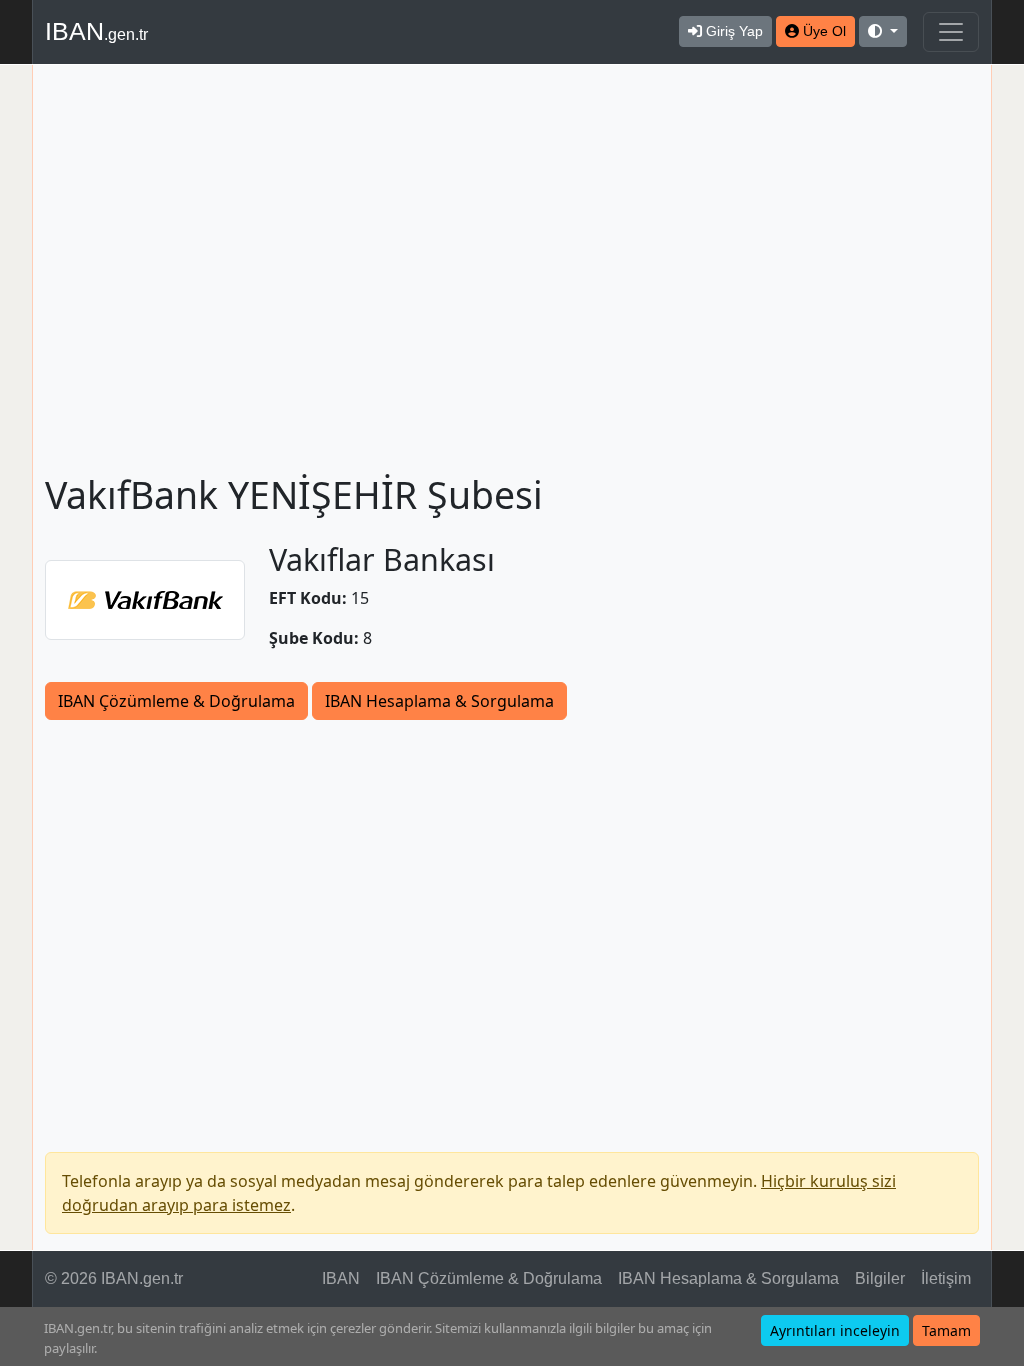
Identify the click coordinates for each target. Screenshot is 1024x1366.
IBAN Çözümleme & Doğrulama (176, 701)
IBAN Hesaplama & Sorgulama (439, 701)
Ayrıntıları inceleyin (835, 1330)
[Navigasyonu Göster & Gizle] (951, 32)
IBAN (96, 31)
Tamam (946, 1330)
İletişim (946, 1278)
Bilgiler (880, 1278)
